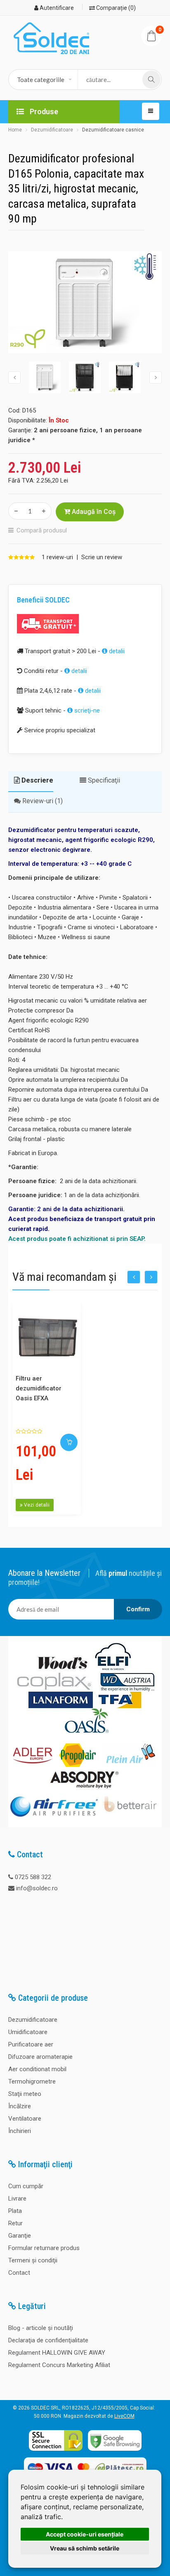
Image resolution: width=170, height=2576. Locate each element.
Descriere (37, 780)
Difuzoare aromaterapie (40, 2057)
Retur (15, 2223)
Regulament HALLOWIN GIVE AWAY (57, 2353)
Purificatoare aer (31, 2044)
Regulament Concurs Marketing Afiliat (59, 2365)
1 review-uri (57, 557)
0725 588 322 (33, 1877)
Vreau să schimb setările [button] (85, 2548)
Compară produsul (42, 530)
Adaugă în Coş (93, 512)
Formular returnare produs (44, 2248)
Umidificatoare (28, 2032)
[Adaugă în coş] (69, 1442)
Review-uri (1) (42, 801)
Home (15, 130)
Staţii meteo (25, 2094)
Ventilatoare (25, 2119)
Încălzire (20, 2106)
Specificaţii (103, 780)
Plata (15, 2211)
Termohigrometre (32, 2081)
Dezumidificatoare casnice (113, 130)
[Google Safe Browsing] (115, 2451)
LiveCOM (124, 2416)
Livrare (17, 2199)
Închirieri (20, 2131)
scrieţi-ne (86, 710)
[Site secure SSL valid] (56, 2451)
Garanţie (20, 2236)
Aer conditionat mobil (37, 2069)
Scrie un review (102, 557)
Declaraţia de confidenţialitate (48, 2340)
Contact (19, 2273)
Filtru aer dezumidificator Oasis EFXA (39, 1388)
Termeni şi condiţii (33, 2260)
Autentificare (56, 8)
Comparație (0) (115, 8)
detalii (116, 651)
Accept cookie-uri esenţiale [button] (85, 2534)
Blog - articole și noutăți (41, 2328)
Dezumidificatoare (52, 130)
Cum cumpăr (26, 2186)
